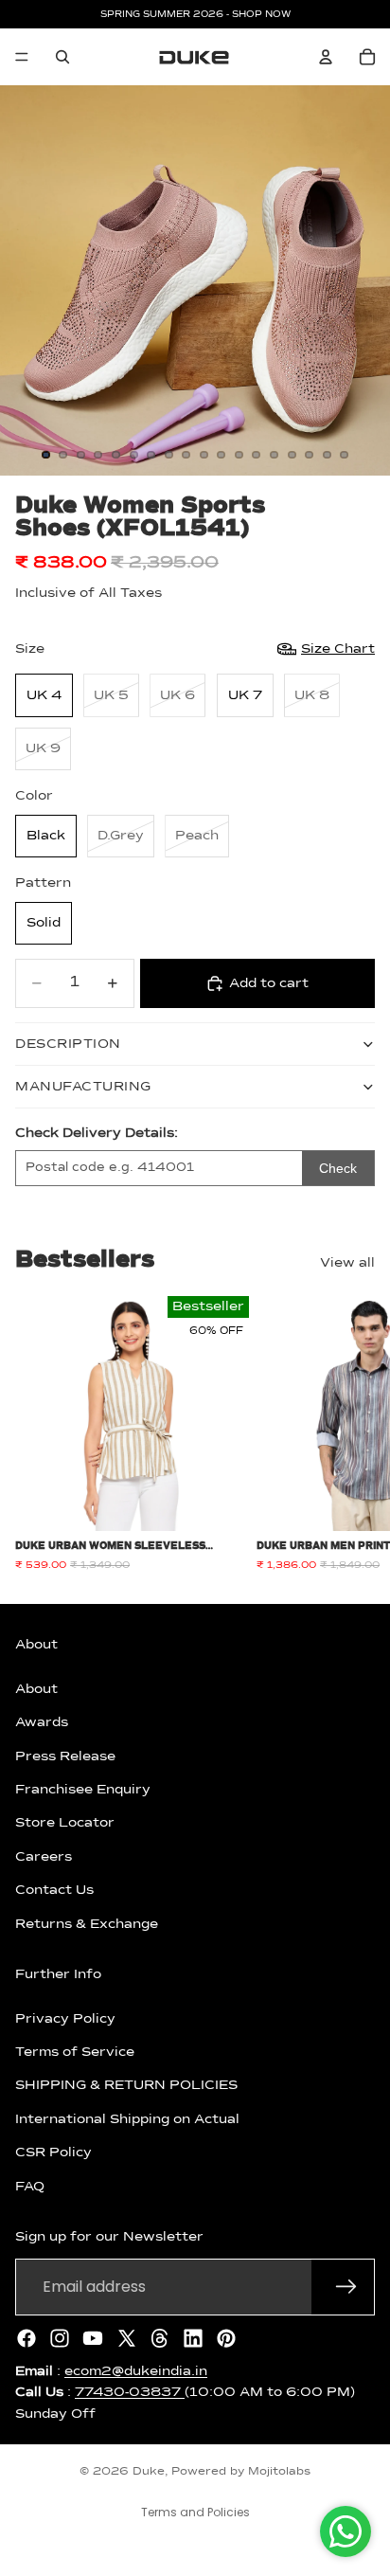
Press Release (65, 1756)
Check (338, 1168)
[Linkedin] (193, 2338)
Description (68, 1044)
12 (239, 455)
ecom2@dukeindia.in (136, 2371)
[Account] (326, 57)
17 (327, 455)
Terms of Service (75, 2052)
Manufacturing (83, 1087)
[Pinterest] (226, 2338)
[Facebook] (27, 2338)
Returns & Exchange (87, 1924)
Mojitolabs (279, 2472)
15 (292, 455)
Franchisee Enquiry (83, 1790)
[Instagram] (60, 2338)
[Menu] (22, 57)
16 (310, 455)
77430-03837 (130, 2392)
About (36, 1689)
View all (347, 1263)
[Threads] (160, 2338)
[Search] (62, 57)
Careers (44, 1857)
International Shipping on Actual (127, 2119)
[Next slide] (354, 1434)
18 (345, 455)
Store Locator (65, 1824)
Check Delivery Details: (97, 1133)
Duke (149, 2472)
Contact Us (54, 1890)
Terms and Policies (195, 2512)
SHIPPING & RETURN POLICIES (126, 2086)
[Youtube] (93, 2338)
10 (204, 455)
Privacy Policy (65, 2019)
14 (275, 455)
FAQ (30, 2187)
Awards (42, 1722)
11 (222, 455)
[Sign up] (346, 2287)
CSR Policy (53, 2153)
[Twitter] (127, 2338)
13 (257, 455)
